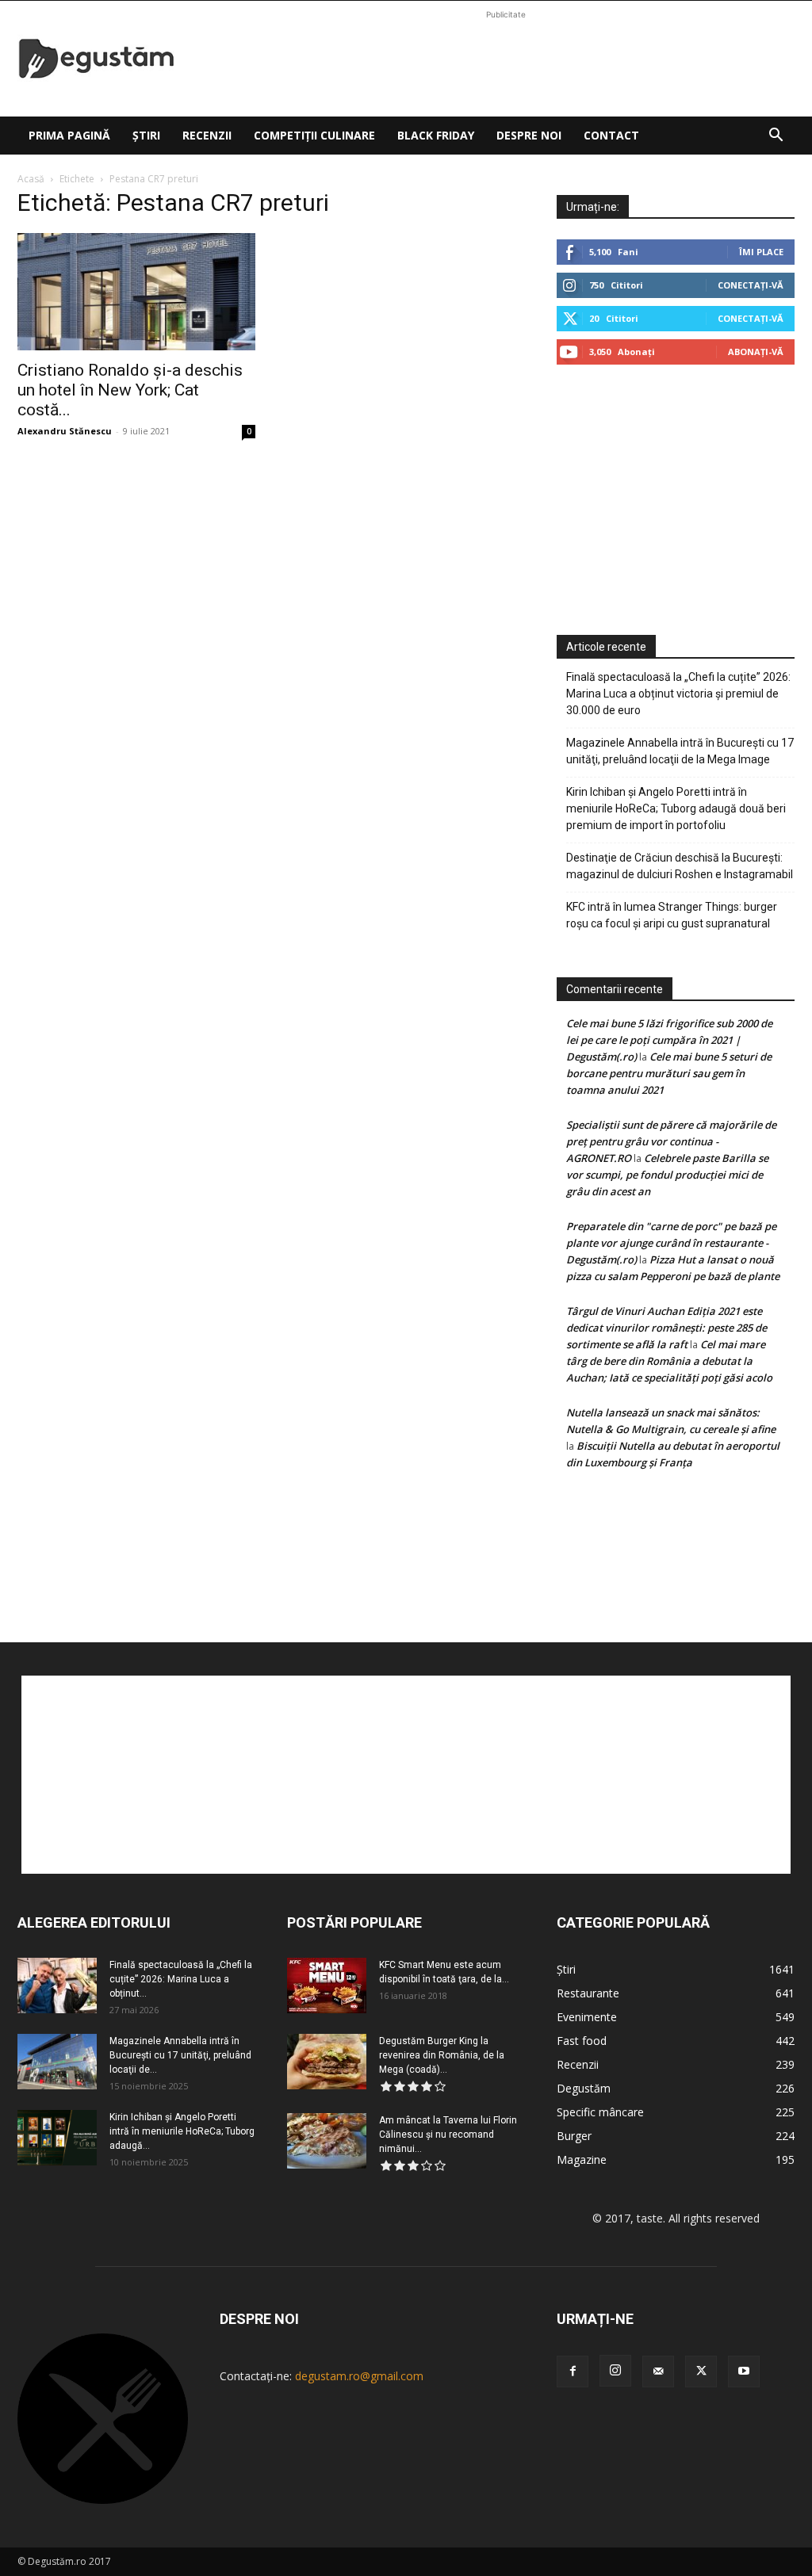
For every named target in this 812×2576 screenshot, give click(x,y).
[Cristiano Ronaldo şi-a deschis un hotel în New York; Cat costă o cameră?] (136, 292)
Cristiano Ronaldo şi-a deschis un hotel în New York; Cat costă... (130, 390)
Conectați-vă (751, 285)
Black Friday (436, 135)
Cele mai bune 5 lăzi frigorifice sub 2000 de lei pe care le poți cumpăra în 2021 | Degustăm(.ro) (669, 1040)
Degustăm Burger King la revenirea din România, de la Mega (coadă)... (442, 2055)
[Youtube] (744, 2372)
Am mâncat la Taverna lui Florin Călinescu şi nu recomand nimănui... (448, 2135)
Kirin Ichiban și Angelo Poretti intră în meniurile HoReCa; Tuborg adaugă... (182, 2131)
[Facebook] (573, 2372)
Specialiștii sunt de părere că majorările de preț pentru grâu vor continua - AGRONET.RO (671, 1141)
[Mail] (658, 2372)
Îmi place (761, 252)
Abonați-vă (756, 352)
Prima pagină (69, 135)
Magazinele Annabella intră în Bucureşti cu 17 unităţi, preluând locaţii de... (180, 2055)
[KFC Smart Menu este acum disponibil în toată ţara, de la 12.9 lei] (327, 1986)
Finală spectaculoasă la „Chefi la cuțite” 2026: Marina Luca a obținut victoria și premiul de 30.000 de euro (678, 694)
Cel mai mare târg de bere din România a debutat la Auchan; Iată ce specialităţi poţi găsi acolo (669, 1361)
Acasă (31, 179)
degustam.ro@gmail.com (359, 2376)
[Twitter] (701, 2372)
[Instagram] (615, 2371)
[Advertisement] (506, 59)
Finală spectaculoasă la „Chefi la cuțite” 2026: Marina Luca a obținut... (181, 1979)
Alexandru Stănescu (65, 431)
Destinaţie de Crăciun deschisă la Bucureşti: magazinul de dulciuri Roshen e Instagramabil (680, 866)
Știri (146, 135)
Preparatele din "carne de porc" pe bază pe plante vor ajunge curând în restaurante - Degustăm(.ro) (671, 1243)
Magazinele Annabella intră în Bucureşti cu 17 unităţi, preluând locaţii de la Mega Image (680, 751)
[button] (776, 137)
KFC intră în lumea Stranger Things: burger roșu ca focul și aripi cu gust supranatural (672, 915)
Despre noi (529, 135)
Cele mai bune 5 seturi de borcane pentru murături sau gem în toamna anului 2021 (669, 1073)
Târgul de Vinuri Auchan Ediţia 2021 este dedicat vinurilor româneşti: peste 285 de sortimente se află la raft (666, 1328)
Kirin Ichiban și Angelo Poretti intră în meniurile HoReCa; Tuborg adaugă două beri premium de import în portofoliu (676, 808)
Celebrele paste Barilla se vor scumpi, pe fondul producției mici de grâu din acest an (667, 1175)
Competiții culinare (314, 135)
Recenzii (207, 135)
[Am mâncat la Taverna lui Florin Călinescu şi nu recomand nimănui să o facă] (327, 2141)
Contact (611, 135)
